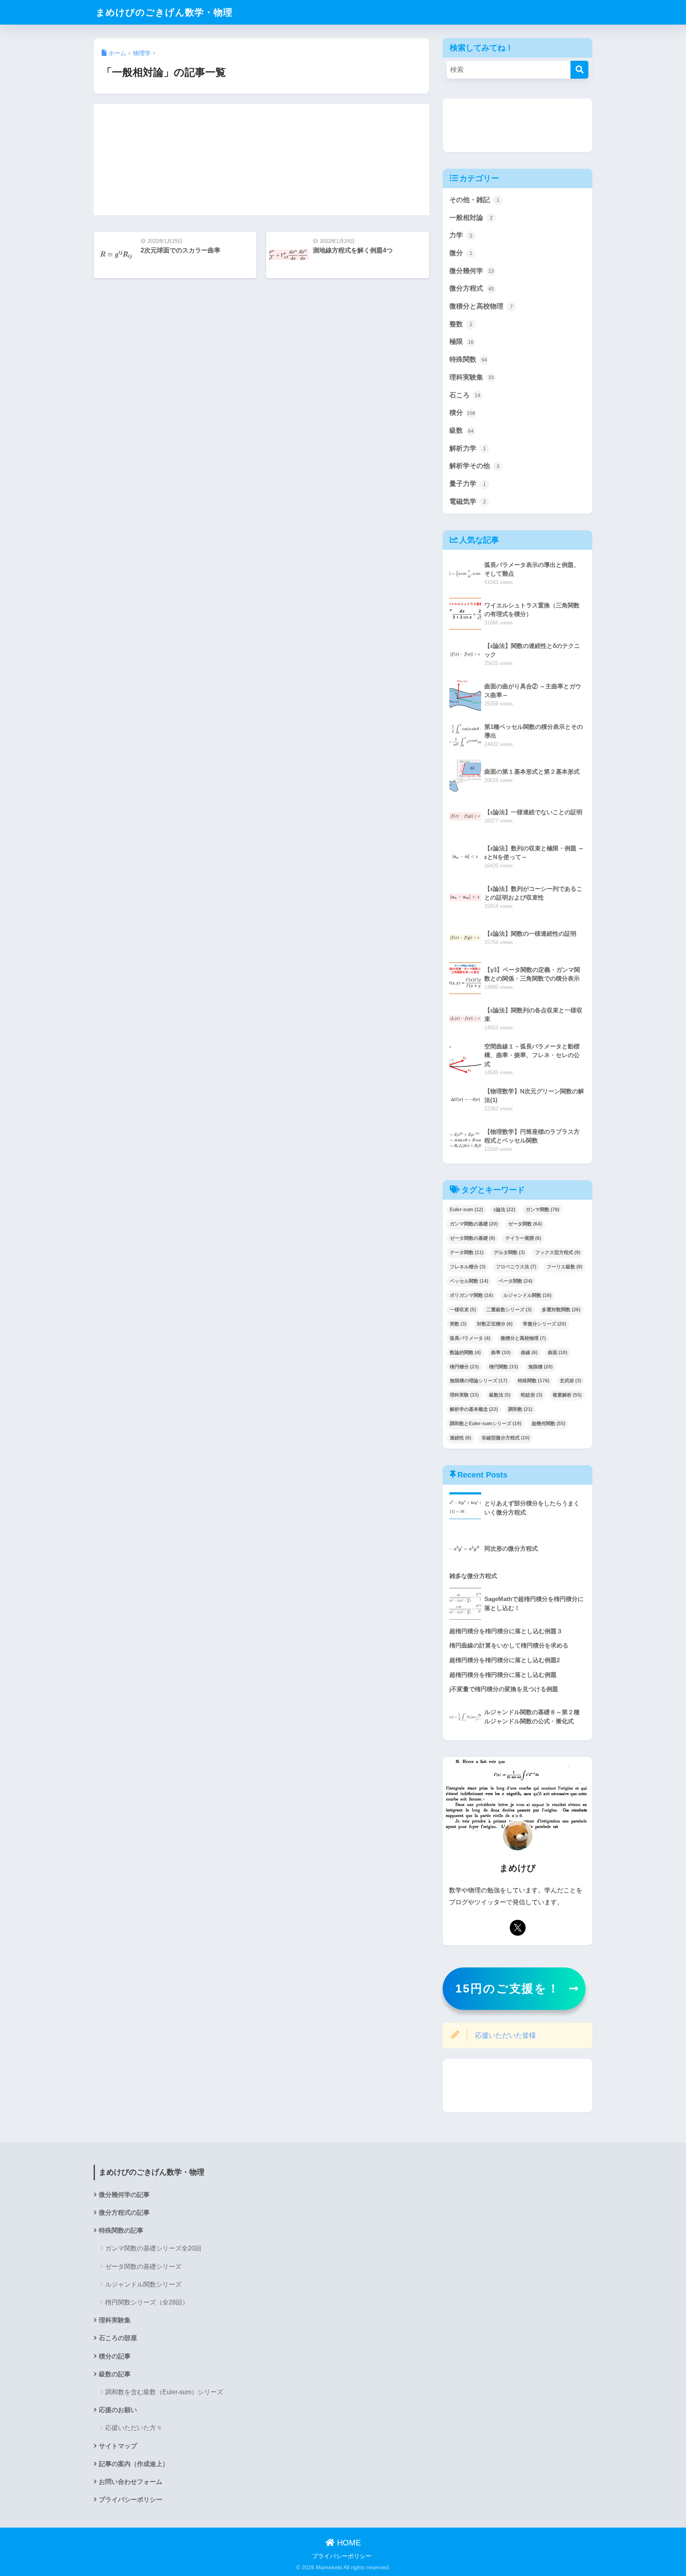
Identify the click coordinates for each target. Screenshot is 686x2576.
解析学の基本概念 (474, 1409)
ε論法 (504, 1210)
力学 (461, 235)
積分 (462, 413)
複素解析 (567, 1395)
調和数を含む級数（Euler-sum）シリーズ (164, 2392)
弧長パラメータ (470, 1338)
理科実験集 (472, 377)
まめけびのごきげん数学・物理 (164, 12)
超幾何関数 (548, 1424)
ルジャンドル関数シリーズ (143, 2284)
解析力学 (468, 448)
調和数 (520, 1409)
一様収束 (463, 1310)
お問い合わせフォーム (131, 2482)
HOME (348, 2543)
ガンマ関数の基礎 (474, 1224)
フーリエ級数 (565, 1267)
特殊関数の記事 (121, 2230)
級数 (462, 431)
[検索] (579, 70)
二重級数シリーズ (509, 1310)
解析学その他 (474, 466)
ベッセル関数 (469, 1281)
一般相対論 (471, 218)
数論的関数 (465, 1353)
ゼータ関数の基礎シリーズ (143, 2267)
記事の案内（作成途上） (134, 2464)
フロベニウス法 (516, 1267)
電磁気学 (468, 502)
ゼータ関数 (525, 1224)
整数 (461, 324)
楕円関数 (504, 1367)
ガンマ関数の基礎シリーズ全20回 (153, 2248)
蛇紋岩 (532, 1395)
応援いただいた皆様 (506, 2036)
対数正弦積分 (495, 1324)
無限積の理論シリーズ (479, 1381)
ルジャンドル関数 (527, 1295)
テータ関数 (467, 1252)
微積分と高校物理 (481, 306)
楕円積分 (464, 1367)
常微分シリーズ (544, 1324)
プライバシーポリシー (131, 2500)
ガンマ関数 (542, 1210)
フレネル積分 (468, 1267)
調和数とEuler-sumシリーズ (486, 1424)
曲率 (501, 1353)
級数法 (500, 1395)
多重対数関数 (561, 1310)
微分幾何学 (472, 271)
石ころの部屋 (118, 2338)
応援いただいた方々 (134, 2428)
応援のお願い (118, 2410)
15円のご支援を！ (508, 1988)
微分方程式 (472, 288)
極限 (462, 342)
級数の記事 (115, 2374)
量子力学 (468, 484)
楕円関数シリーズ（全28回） (147, 2302)
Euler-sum (466, 1210)
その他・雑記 (474, 200)
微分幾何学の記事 (124, 2195)
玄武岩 (570, 1381)
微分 (461, 253)
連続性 (461, 1438)
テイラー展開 (523, 1238)
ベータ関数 (515, 1281)
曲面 (558, 1353)
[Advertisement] (261, 160)
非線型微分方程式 (506, 1438)
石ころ (465, 395)
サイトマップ (118, 2446)
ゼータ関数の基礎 (472, 1238)
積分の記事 (115, 2356)
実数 (458, 1324)
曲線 (529, 1353)
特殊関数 (468, 359)
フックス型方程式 (558, 1252)
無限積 (541, 1367)
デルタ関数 (509, 1252)
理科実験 (464, 1395)
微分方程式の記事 (124, 2213)
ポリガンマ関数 (471, 1295)
